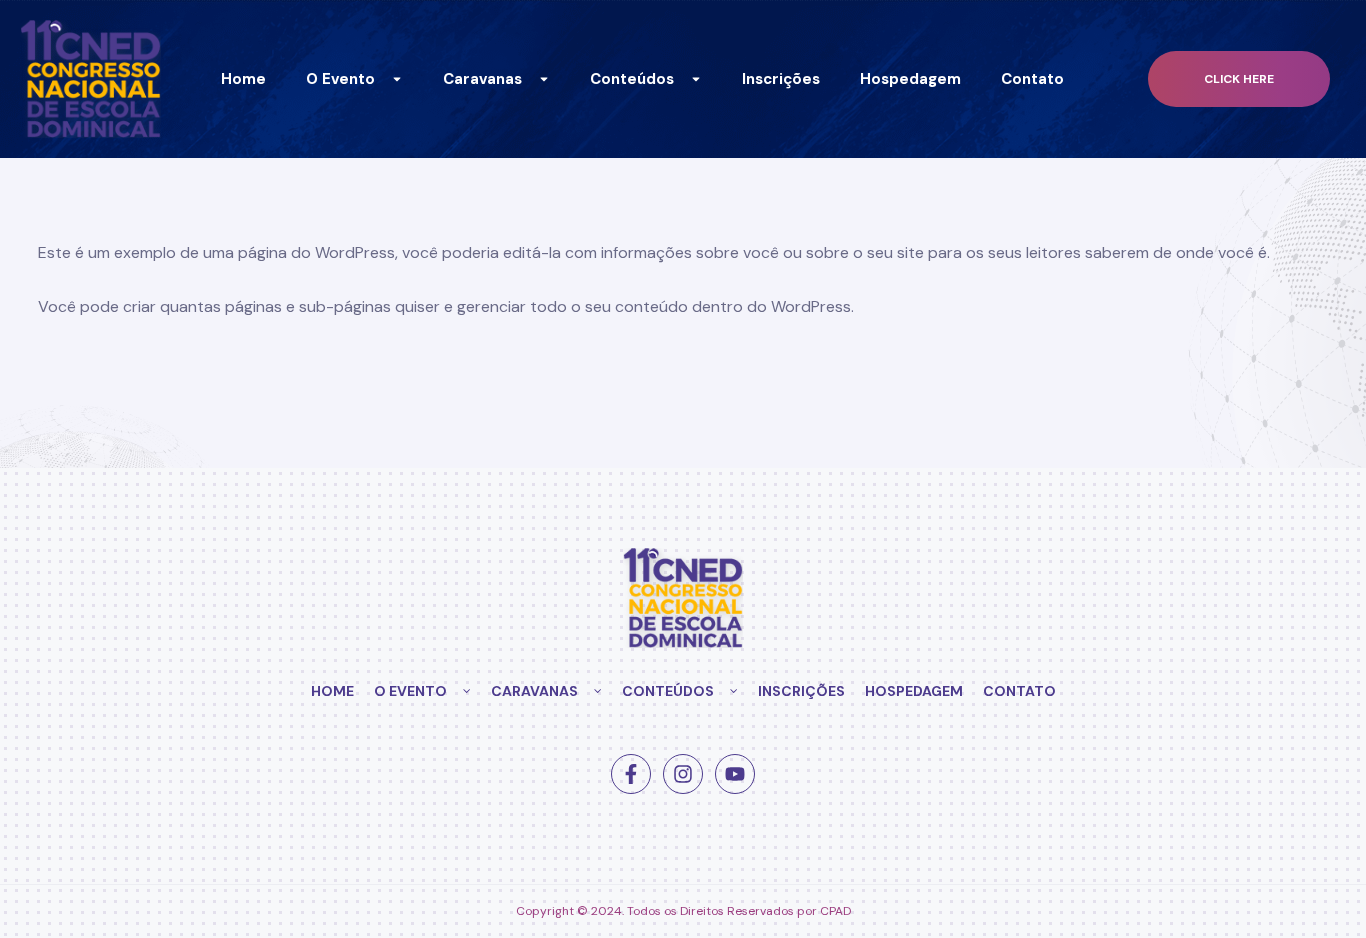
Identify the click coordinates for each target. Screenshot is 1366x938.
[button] (1239, 79)
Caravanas (482, 79)
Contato (1032, 79)
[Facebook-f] (631, 774)
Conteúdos (632, 79)
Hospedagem (910, 79)
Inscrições (781, 79)
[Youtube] (735, 774)
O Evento (340, 79)
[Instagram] (683, 774)
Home (243, 79)
